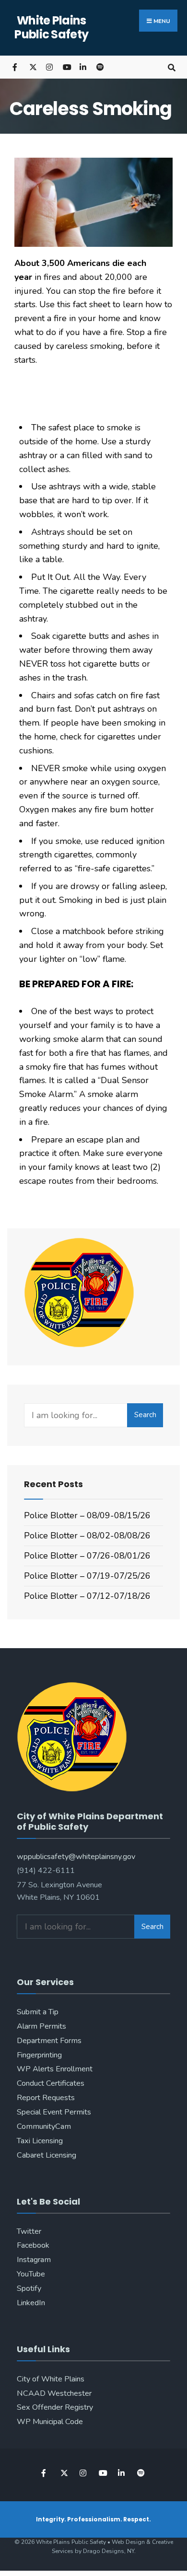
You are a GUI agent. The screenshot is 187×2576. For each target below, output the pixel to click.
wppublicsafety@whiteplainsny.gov (76, 1857)
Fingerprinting (39, 2055)
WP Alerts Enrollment (55, 2069)
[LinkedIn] (83, 67)
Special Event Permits (54, 2112)
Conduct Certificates (51, 2083)
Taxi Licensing (40, 2141)
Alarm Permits (41, 2026)
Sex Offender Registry (55, 2407)
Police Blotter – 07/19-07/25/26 (87, 1576)
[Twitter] (32, 67)
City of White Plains (51, 2379)
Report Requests (46, 2098)
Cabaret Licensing (47, 2155)
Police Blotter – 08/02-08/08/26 (87, 1536)
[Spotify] (99, 67)
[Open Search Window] (171, 67)
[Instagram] (49, 67)
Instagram (34, 2260)
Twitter (29, 2231)
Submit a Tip (38, 2012)
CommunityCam (44, 2126)
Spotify (29, 2288)
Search (145, 1415)
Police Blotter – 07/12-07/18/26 (87, 1596)
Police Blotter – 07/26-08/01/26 (87, 1556)
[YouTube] (66, 67)
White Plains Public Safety (51, 27)
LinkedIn (31, 2303)
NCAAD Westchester (54, 2393)
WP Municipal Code (50, 2422)
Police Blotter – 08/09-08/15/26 (87, 1515)
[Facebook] (16, 67)
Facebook (33, 2245)
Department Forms (49, 2041)
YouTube (31, 2274)
